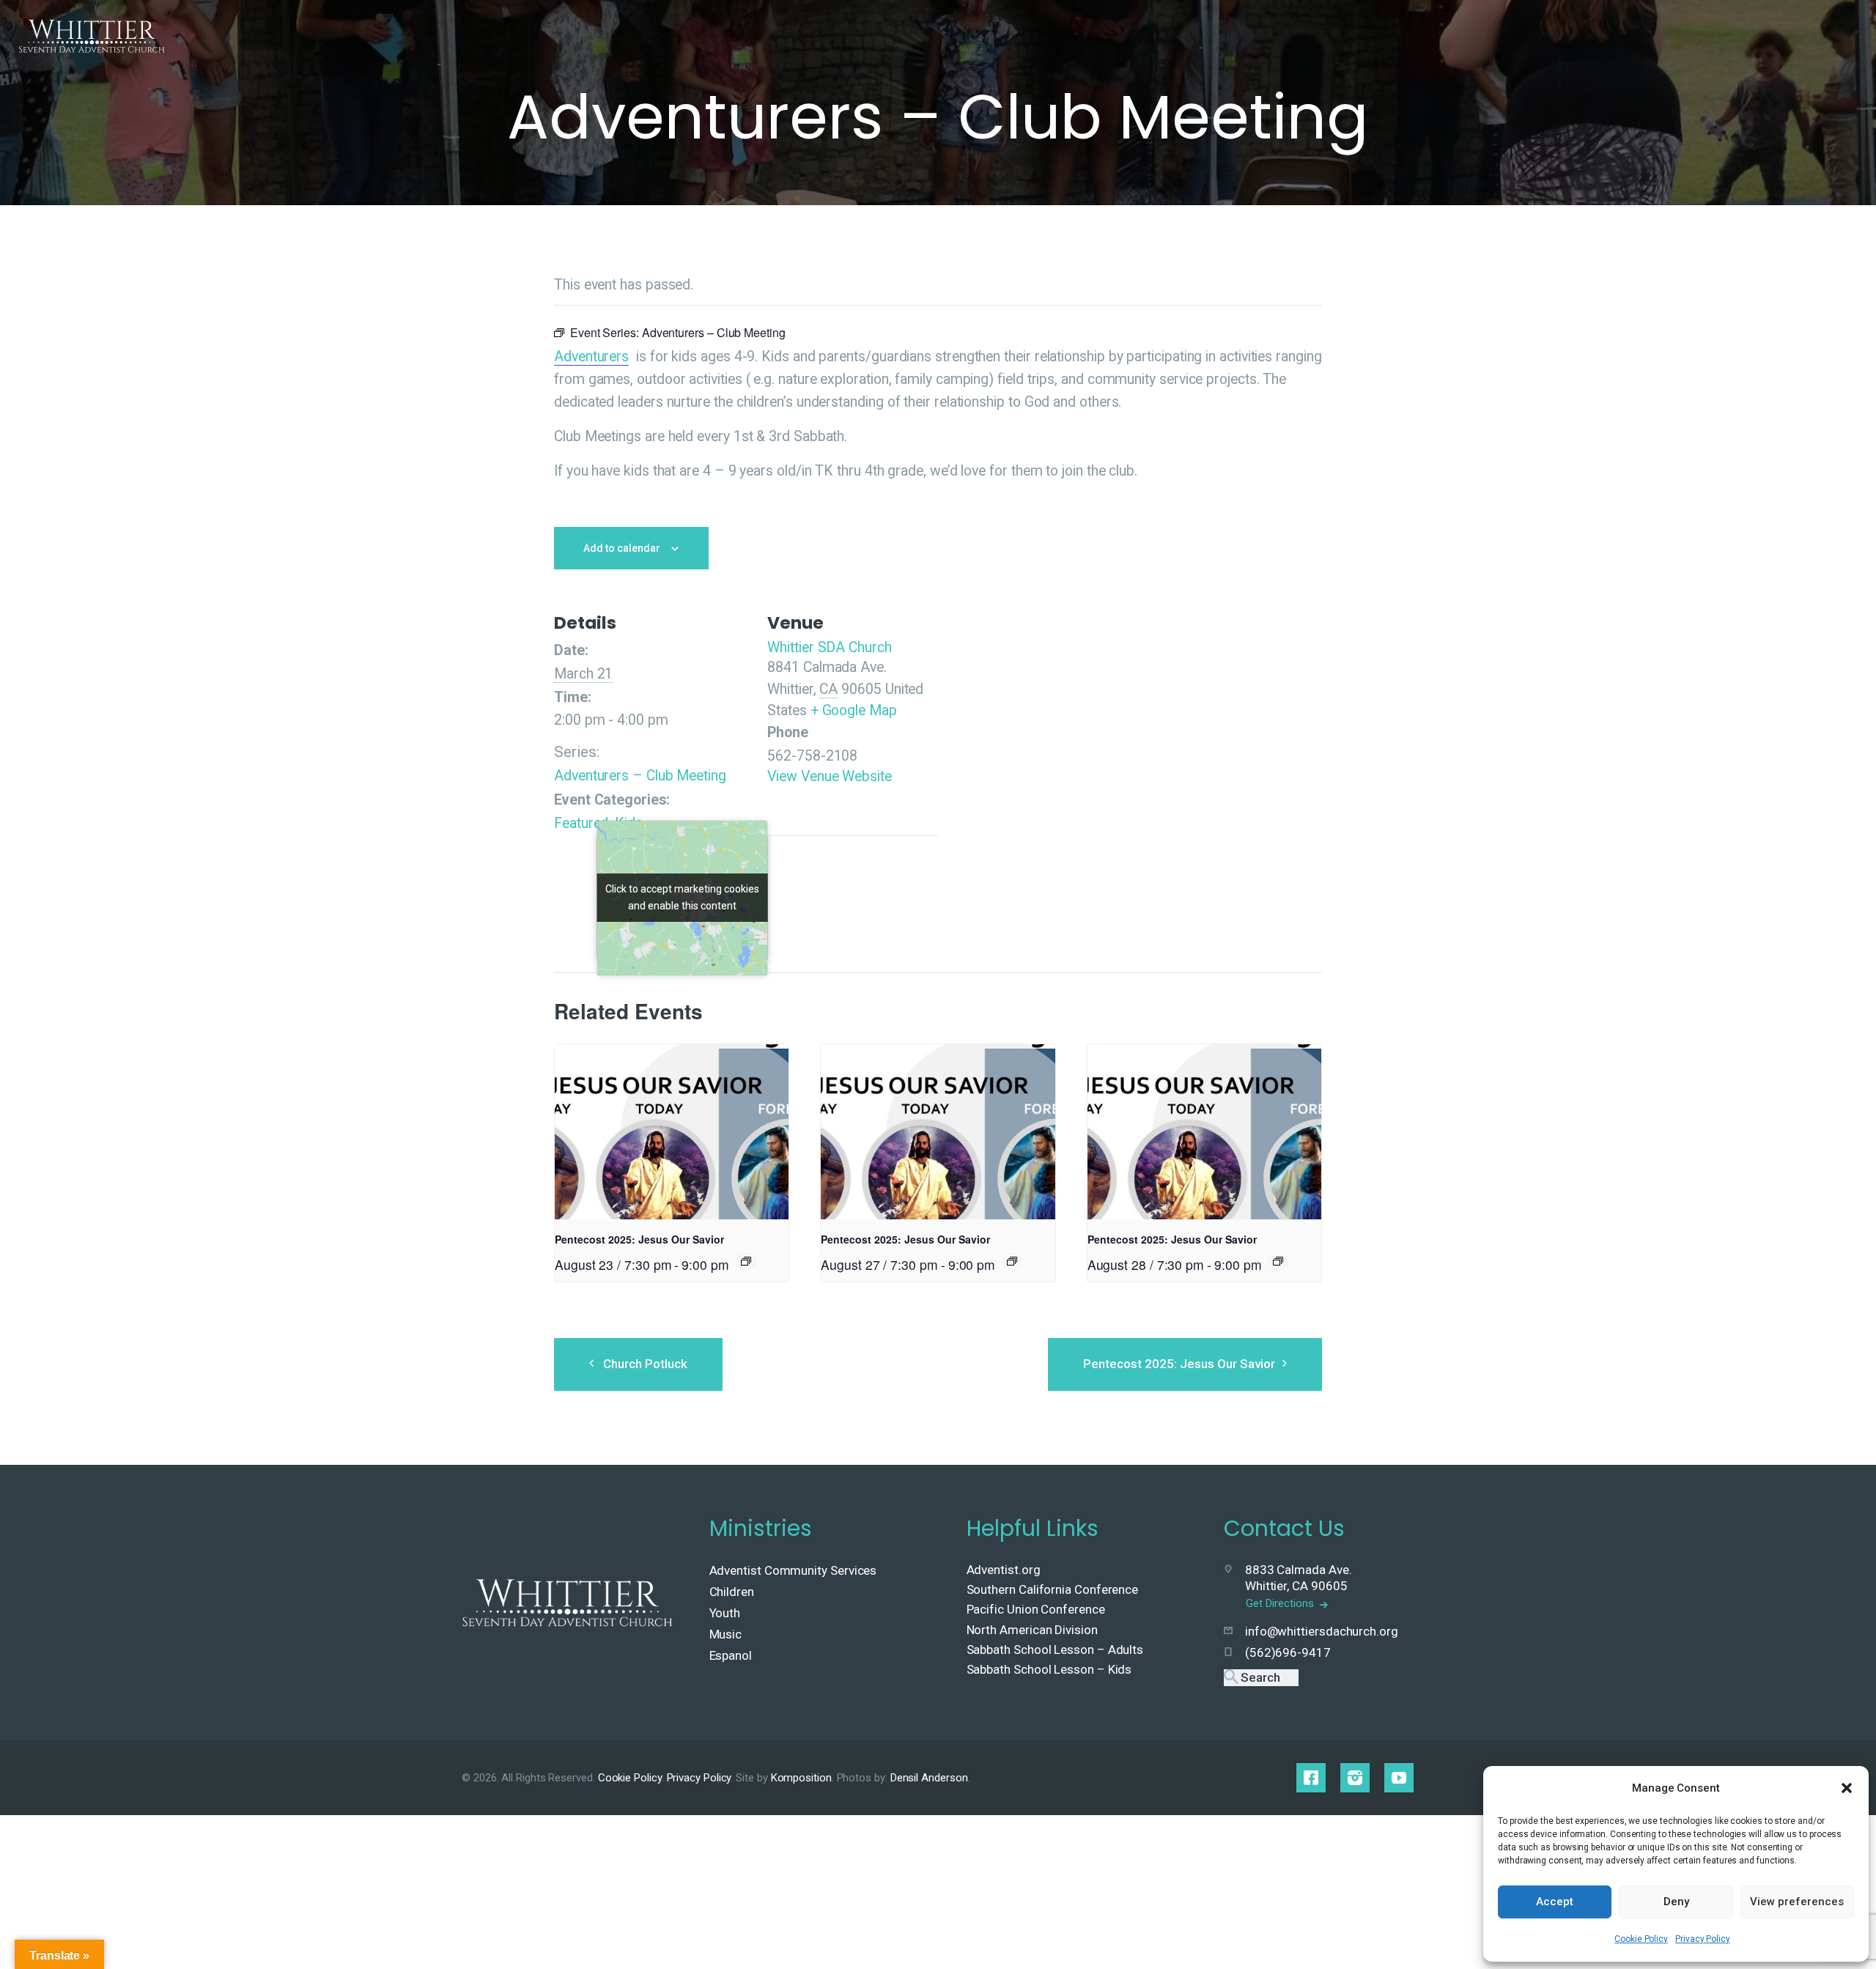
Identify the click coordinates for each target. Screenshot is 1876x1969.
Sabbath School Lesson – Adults (1055, 1650)
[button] (1847, 1788)
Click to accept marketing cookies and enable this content (682, 897)
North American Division (1032, 1630)
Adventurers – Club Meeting (640, 776)
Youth (725, 1613)
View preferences (1797, 1902)
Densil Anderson (929, 1778)
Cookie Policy (1641, 1939)
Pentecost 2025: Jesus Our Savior (639, 1239)
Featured (581, 823)
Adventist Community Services (793, 1570)
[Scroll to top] (1833, 1934)
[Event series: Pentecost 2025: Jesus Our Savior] (746, 1261)
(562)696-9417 (1288, 1652)
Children (732, 1592)
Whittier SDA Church (829, 647)
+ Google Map (854, 710)
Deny (1676, 1902)
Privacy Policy (1703, 1939)
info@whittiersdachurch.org (1322, 1631)
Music (726, 1634)
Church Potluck (645, 1364)
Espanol (731, 1655)
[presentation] (672, 1132)
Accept (1555, 1902)
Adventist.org (1004, 1570)
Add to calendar (622, 548)
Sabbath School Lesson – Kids (1049, 1669)
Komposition (801, 1778)
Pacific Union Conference (1036, 1609)
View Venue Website (830, 776)
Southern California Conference (1053, 1589)
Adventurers (591, 357)
